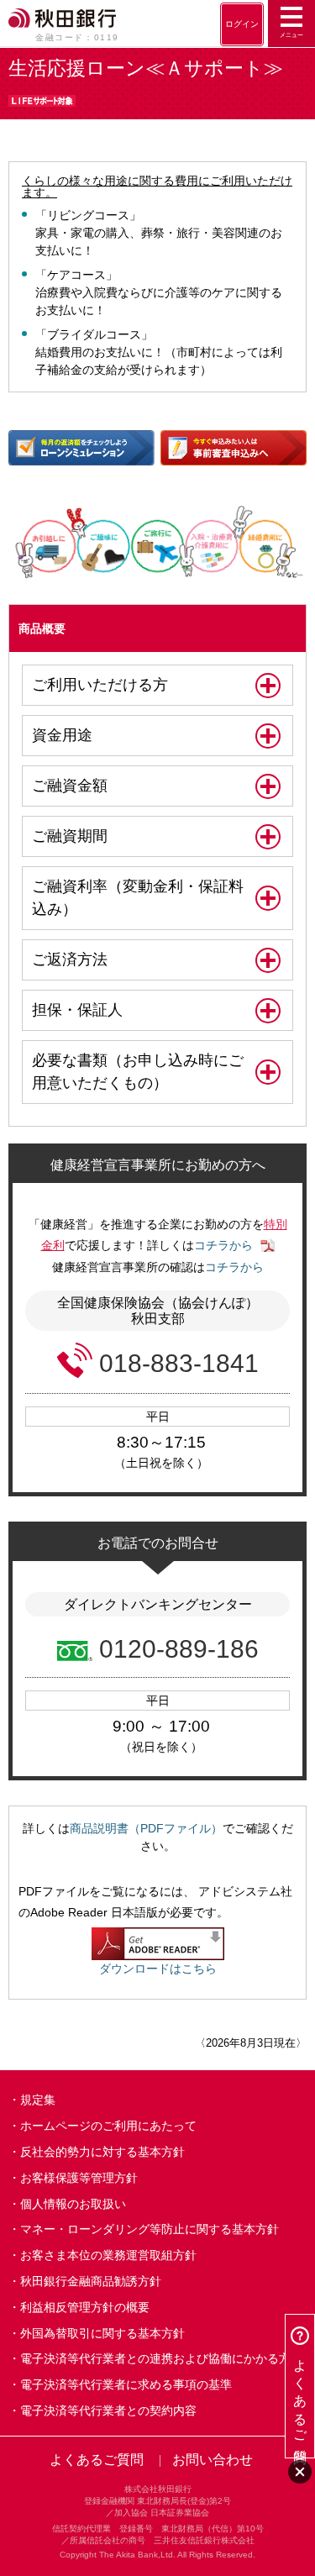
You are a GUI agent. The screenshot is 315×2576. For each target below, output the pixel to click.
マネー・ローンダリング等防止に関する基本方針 (150, 2229)
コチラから (223, 1245)
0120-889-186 (179, 1649)
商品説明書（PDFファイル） (146, 1828)
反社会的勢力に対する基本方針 (102, 2152)
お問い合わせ (213, 2460)
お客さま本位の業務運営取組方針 (108, 2255)
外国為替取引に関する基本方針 (102, 2333)
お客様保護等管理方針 (79, 2178)
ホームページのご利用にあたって (108, 2126)
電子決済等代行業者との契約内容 (108, 2410)
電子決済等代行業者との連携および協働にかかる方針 (161, 2358)
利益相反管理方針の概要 (85, 2307)
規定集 (38, 2100)
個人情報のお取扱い (73, 2204)
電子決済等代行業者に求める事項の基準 (126, 2384)
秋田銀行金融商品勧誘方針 (91, 2281)
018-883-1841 (179, 1363)
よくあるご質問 (97, 2460)
